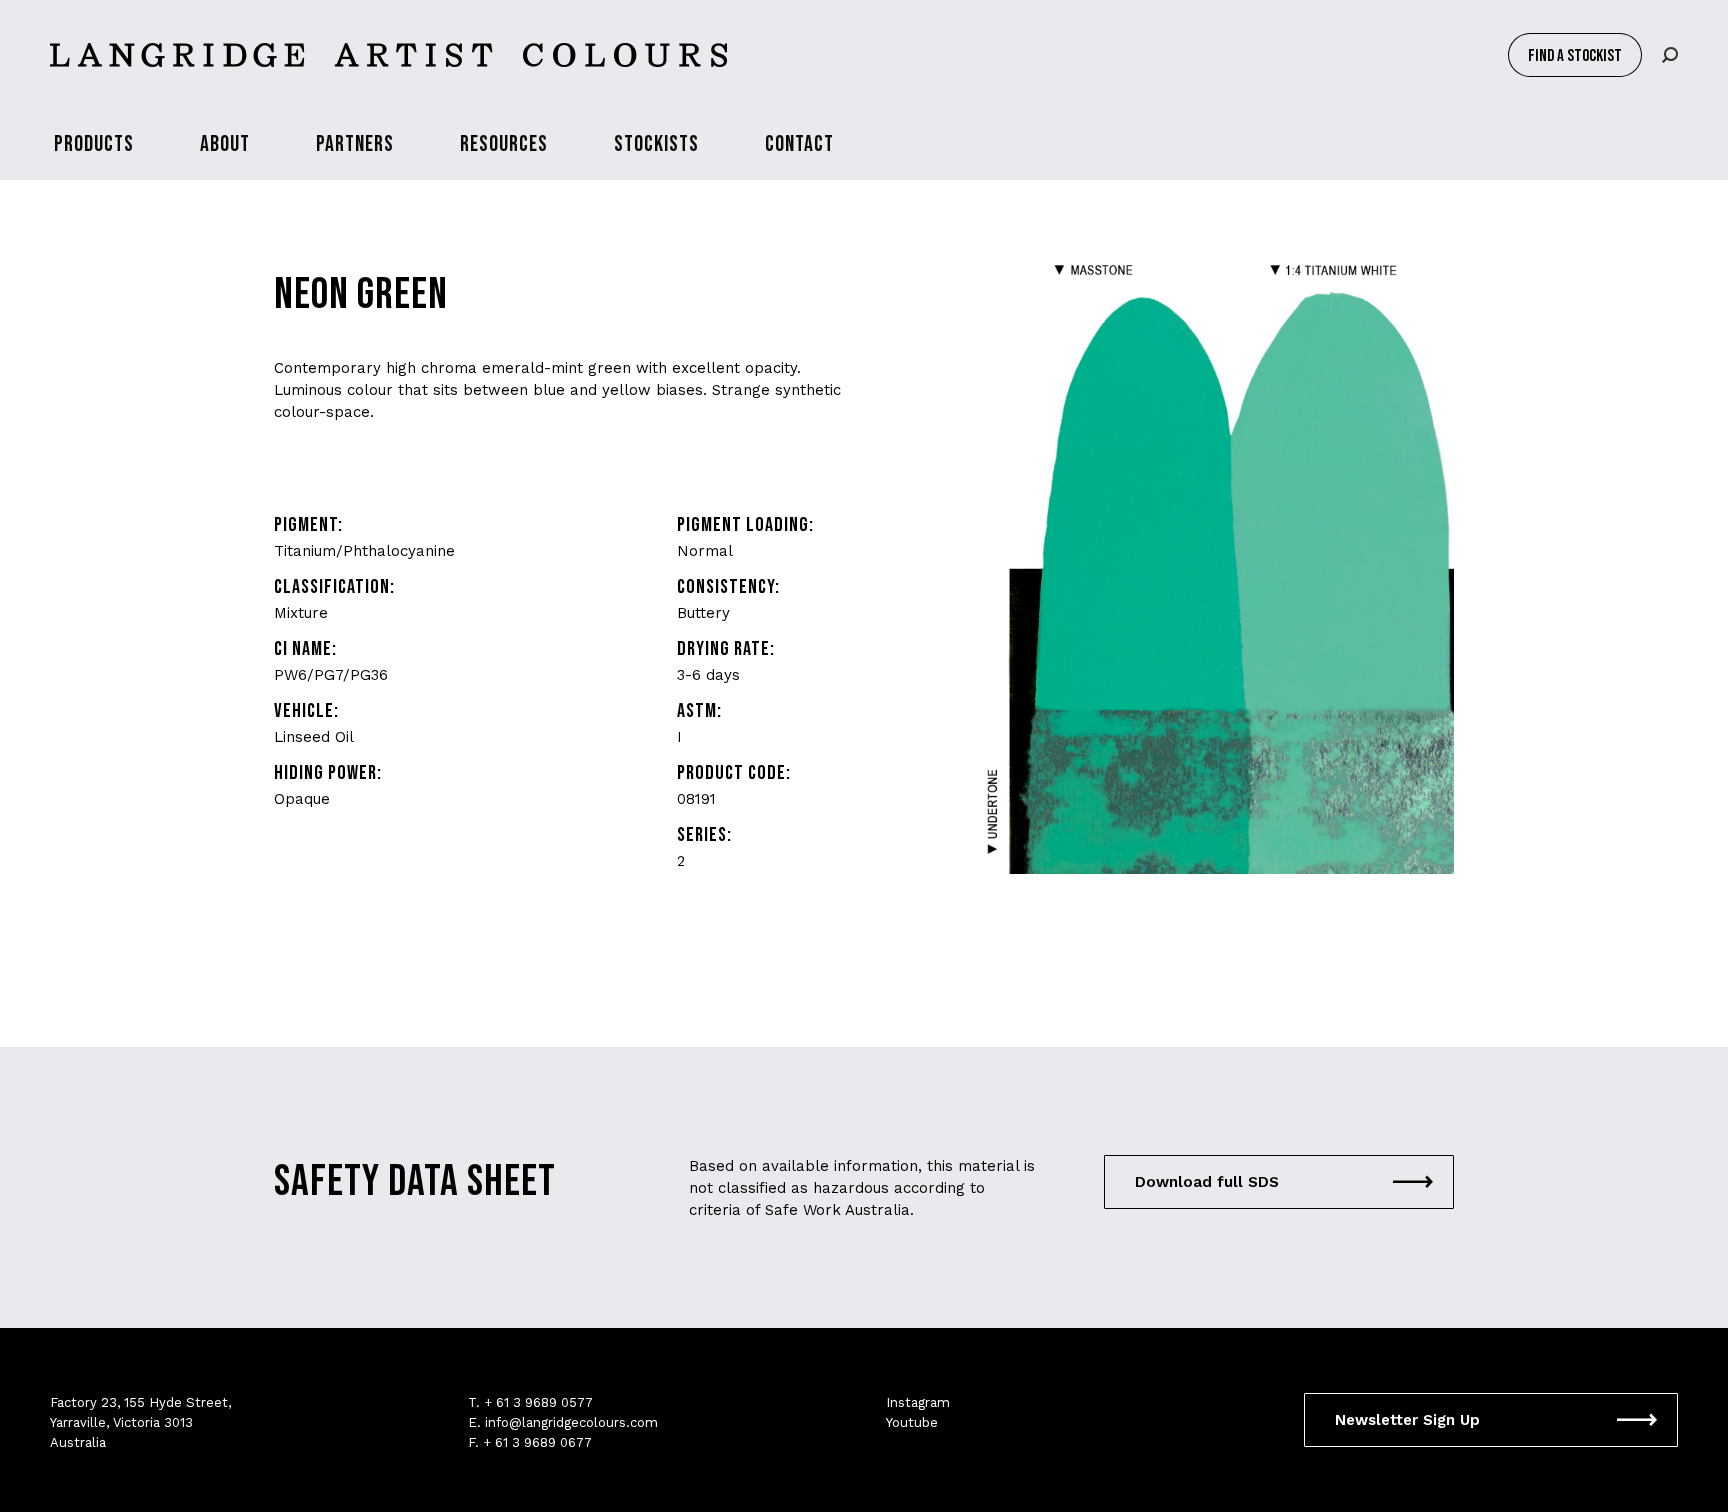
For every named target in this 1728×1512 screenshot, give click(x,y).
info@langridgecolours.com (571, 1422)
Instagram (918, 1402)
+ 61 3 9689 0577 (538, 1402)
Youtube (912, 1422)
